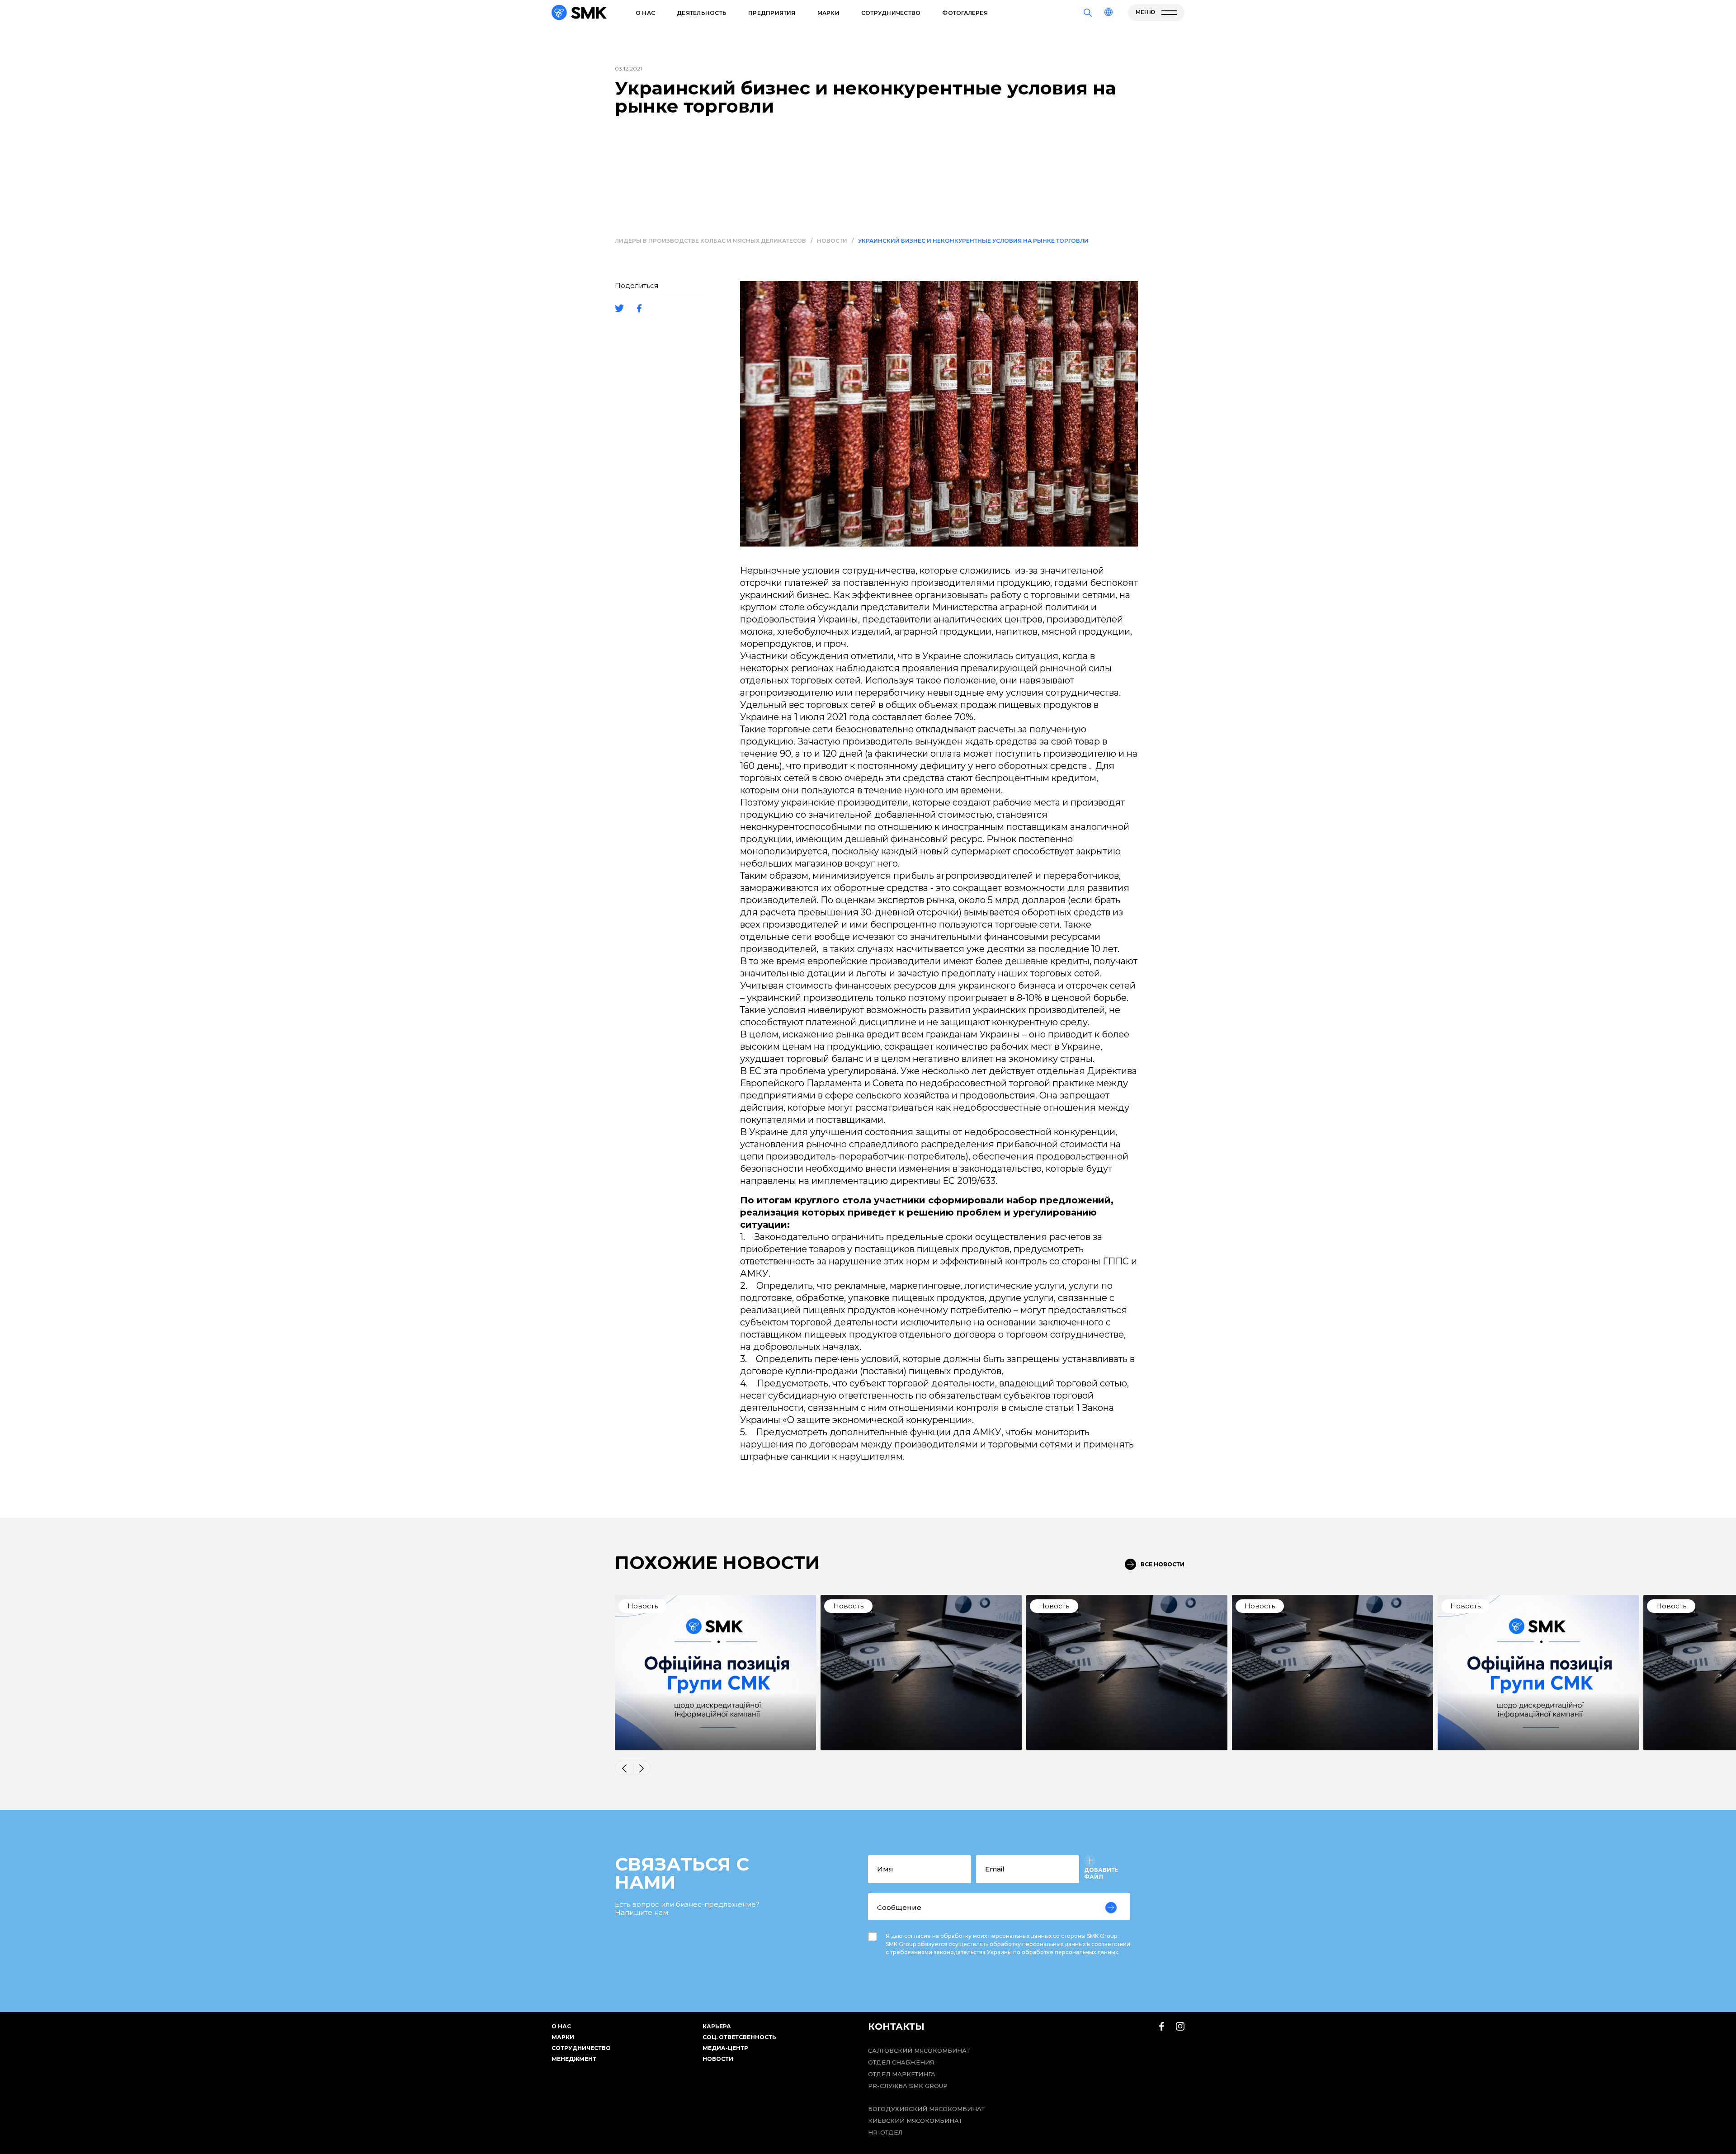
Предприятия (772, 13)
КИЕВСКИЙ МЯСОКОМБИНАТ (915, 2121)
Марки (828, 13)
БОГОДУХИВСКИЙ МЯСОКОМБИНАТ (926, 2109)
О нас (645, 13)
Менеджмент (574, 2059)
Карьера (717, 2026)
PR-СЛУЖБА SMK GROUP (908, 2086)
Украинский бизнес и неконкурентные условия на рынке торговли (973, 241)
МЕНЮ (1146, 12)
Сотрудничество (891, 13)
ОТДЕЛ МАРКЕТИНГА (902, 2074)
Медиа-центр (725, 2048)
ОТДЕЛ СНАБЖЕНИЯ (901, 2062)
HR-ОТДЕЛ (885, 2132)
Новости (832, 241)
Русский (1090, 31)
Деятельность (702, 13)
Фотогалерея (965, 13)
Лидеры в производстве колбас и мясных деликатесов (710, 241)
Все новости (1163, 1564)
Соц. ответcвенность (739, 2037)
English (1089, 42)
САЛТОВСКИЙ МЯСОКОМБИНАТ (919, 2050)
